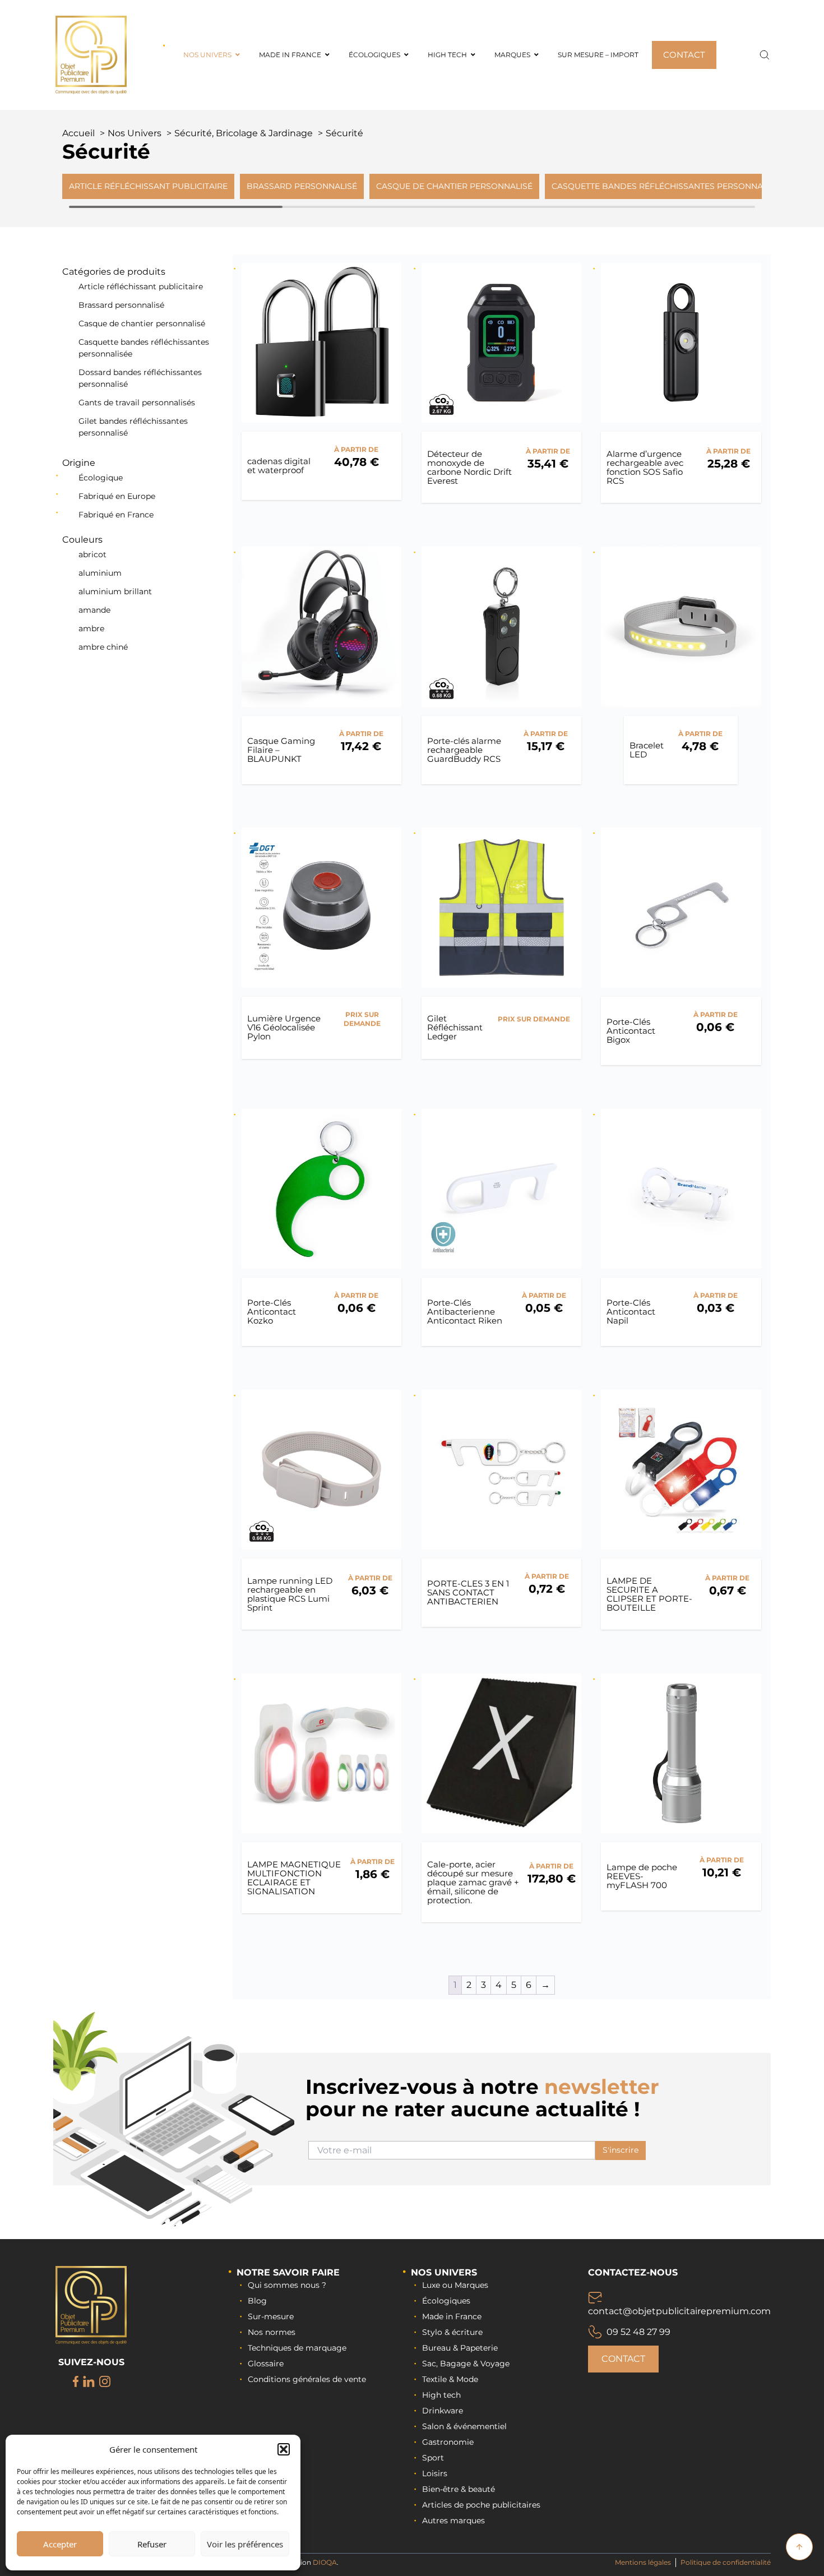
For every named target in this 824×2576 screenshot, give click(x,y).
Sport (433, 2458)
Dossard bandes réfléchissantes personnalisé (140, 378)
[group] (148, 186)
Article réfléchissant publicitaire (141, 286)
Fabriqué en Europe (117, 496)
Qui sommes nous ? (287, 2285)
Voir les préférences (245, 2544)
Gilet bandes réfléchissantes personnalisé (133, 427)
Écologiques (446, 2301)
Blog (257, 2301)
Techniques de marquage (297, 2348)
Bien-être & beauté (459, 2489)
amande (94, 610)
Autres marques (453, 2520)
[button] (284, 2449)
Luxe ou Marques (455, 2285)
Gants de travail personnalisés (137, 403)
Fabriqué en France (116, 515)
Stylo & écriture (452, 2332)
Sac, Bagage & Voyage (466, 2364)
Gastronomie (448, 2442)
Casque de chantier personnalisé (142, 323)
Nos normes (272, 2332)
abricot (92, 554)
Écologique (101, 478)
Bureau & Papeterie (460, 2348)
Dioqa (325, 2562)
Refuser (152, 2544)
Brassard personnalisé (121, 305)
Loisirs (435, 2473)
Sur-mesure (271, 2316)
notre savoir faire (288, 2272)
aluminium (100, 573)
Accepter (60, 2544)
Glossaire (266, 2364)
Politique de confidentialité (726, 2562)
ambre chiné (103, 647)
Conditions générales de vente (307, 2379)
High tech (441, 2395)
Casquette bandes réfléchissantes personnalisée (144, 348)
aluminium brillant (115, 591)
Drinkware (443, 2411)
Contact (623, 2359)
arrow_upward (799, 2547)
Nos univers (444, 2272)
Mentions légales (643, 2562)
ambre (91, 628)
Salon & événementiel (464, 2426)
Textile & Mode (450, 2379)
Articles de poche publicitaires (481, 2505)
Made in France (452, 2316)
